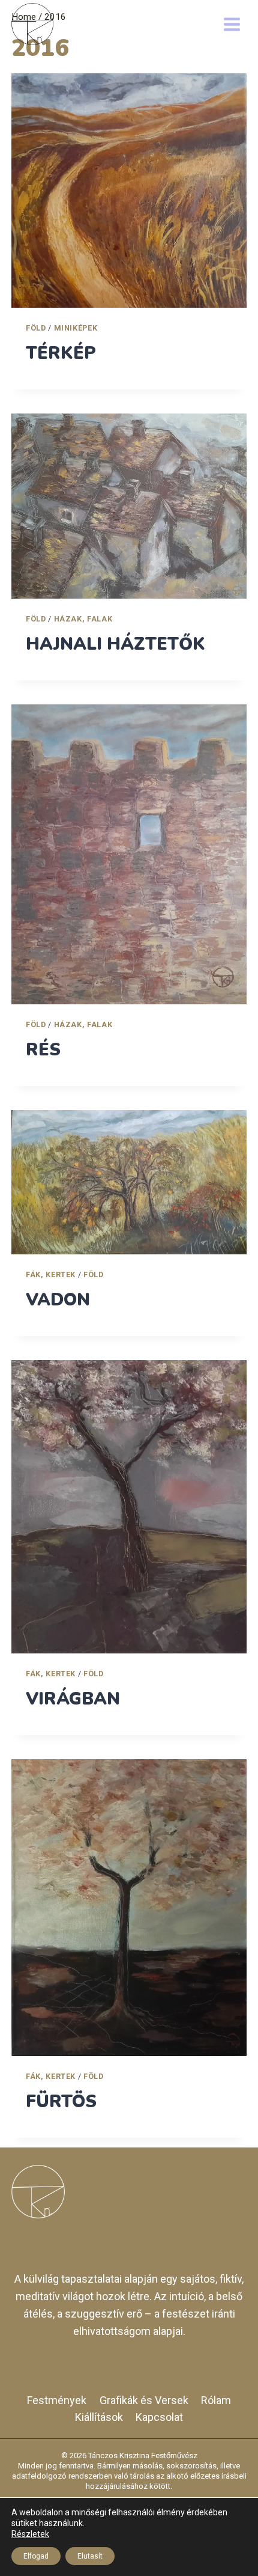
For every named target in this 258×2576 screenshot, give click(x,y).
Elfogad (36, 2556)
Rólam (216, 2400)
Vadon (58, 1300)
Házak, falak (83, 619)
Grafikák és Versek (144, 2400)
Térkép (61, 353)
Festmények (57, 2400)
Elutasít (90, 2556)
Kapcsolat (159, 2417)
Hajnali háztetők (115, 644)
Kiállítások (99, 2417)
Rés (43, 1050)
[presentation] (129, 191)
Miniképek (76, 328)
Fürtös (61, 2101)
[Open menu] (232, 24)
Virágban (73, 1699)
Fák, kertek (51, 1274)
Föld (36, 328)
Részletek (30, 2534)
